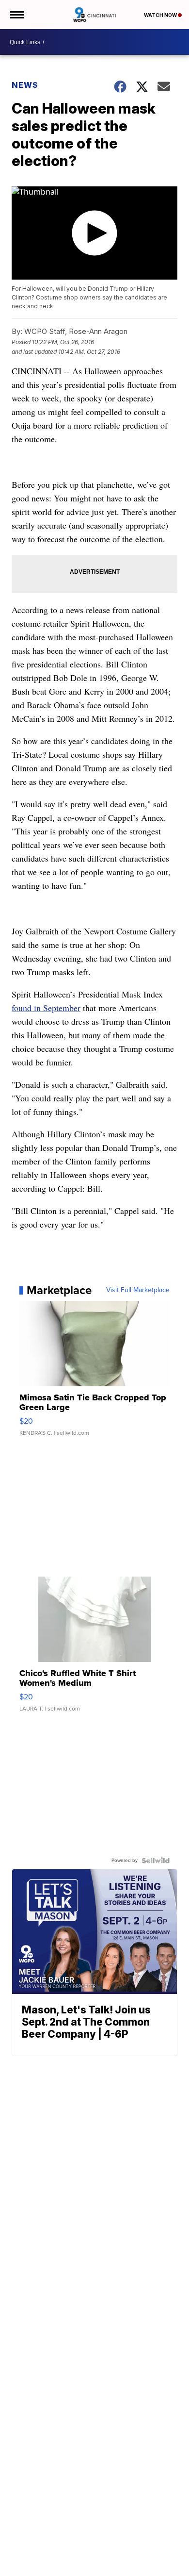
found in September (46, 1008)
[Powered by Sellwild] (156, 1861)
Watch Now (161, 15)
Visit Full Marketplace (138, 1290)
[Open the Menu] (16, 15)
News (25, 85)
